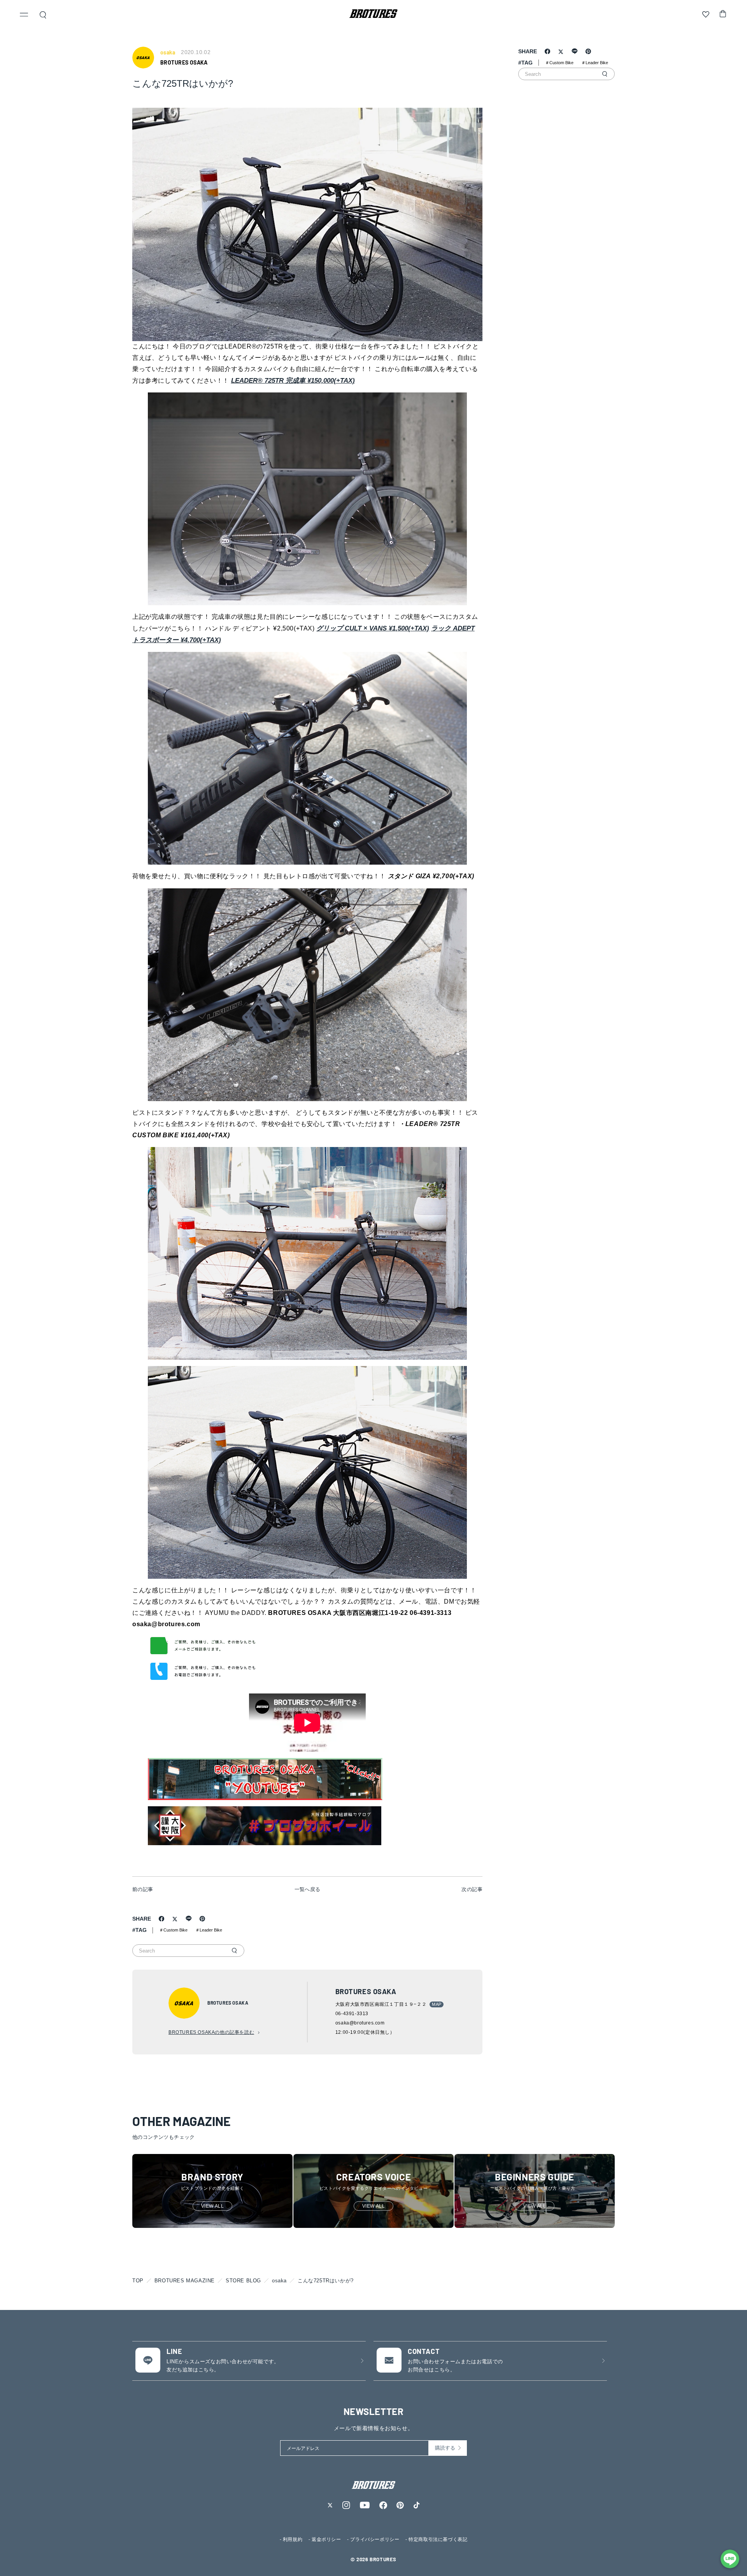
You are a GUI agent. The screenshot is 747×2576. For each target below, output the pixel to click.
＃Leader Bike (209, 1930)
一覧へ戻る (308, 1889)
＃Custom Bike (173, 1930)
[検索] (234, 1951)
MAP (437, 2004)
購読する (445, 2448)
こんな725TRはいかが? (326, 2281)
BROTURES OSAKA (184, 62)
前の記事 (143, 1889)
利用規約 (293, 2539)
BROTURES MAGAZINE (185, 2281)
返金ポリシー (326, 2539)
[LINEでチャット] (730, 2559)
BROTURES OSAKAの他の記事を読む (211, 2032)
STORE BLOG (243, 2281)
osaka (279, 2281)
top (138, 2281)
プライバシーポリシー (375, 2539)
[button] (24, 16)
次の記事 (472, 1889)
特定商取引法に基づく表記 (438, 2539)
